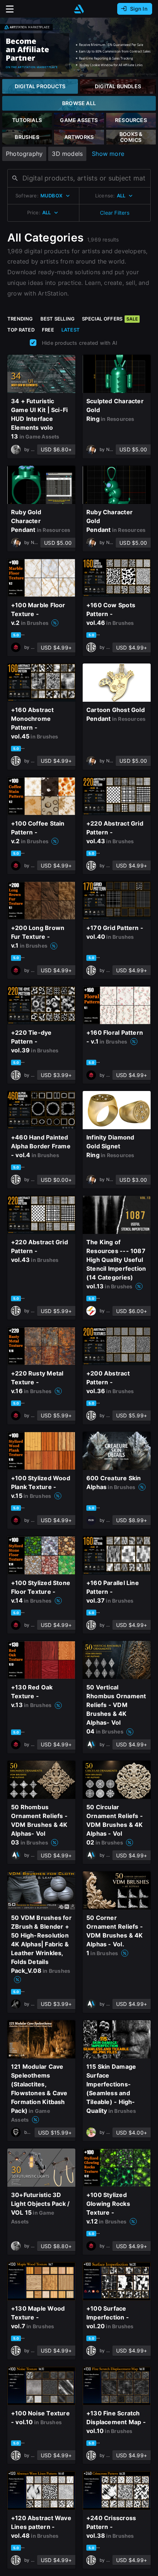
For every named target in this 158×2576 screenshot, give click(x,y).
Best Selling (58, 319)
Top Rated (21, 330)
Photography (24, 154)
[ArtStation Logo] (79, 9)
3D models (67, 154)
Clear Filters (115, 213)
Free (48, 330)
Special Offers (110, 319)
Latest (71, 330)
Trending (20, 319)
